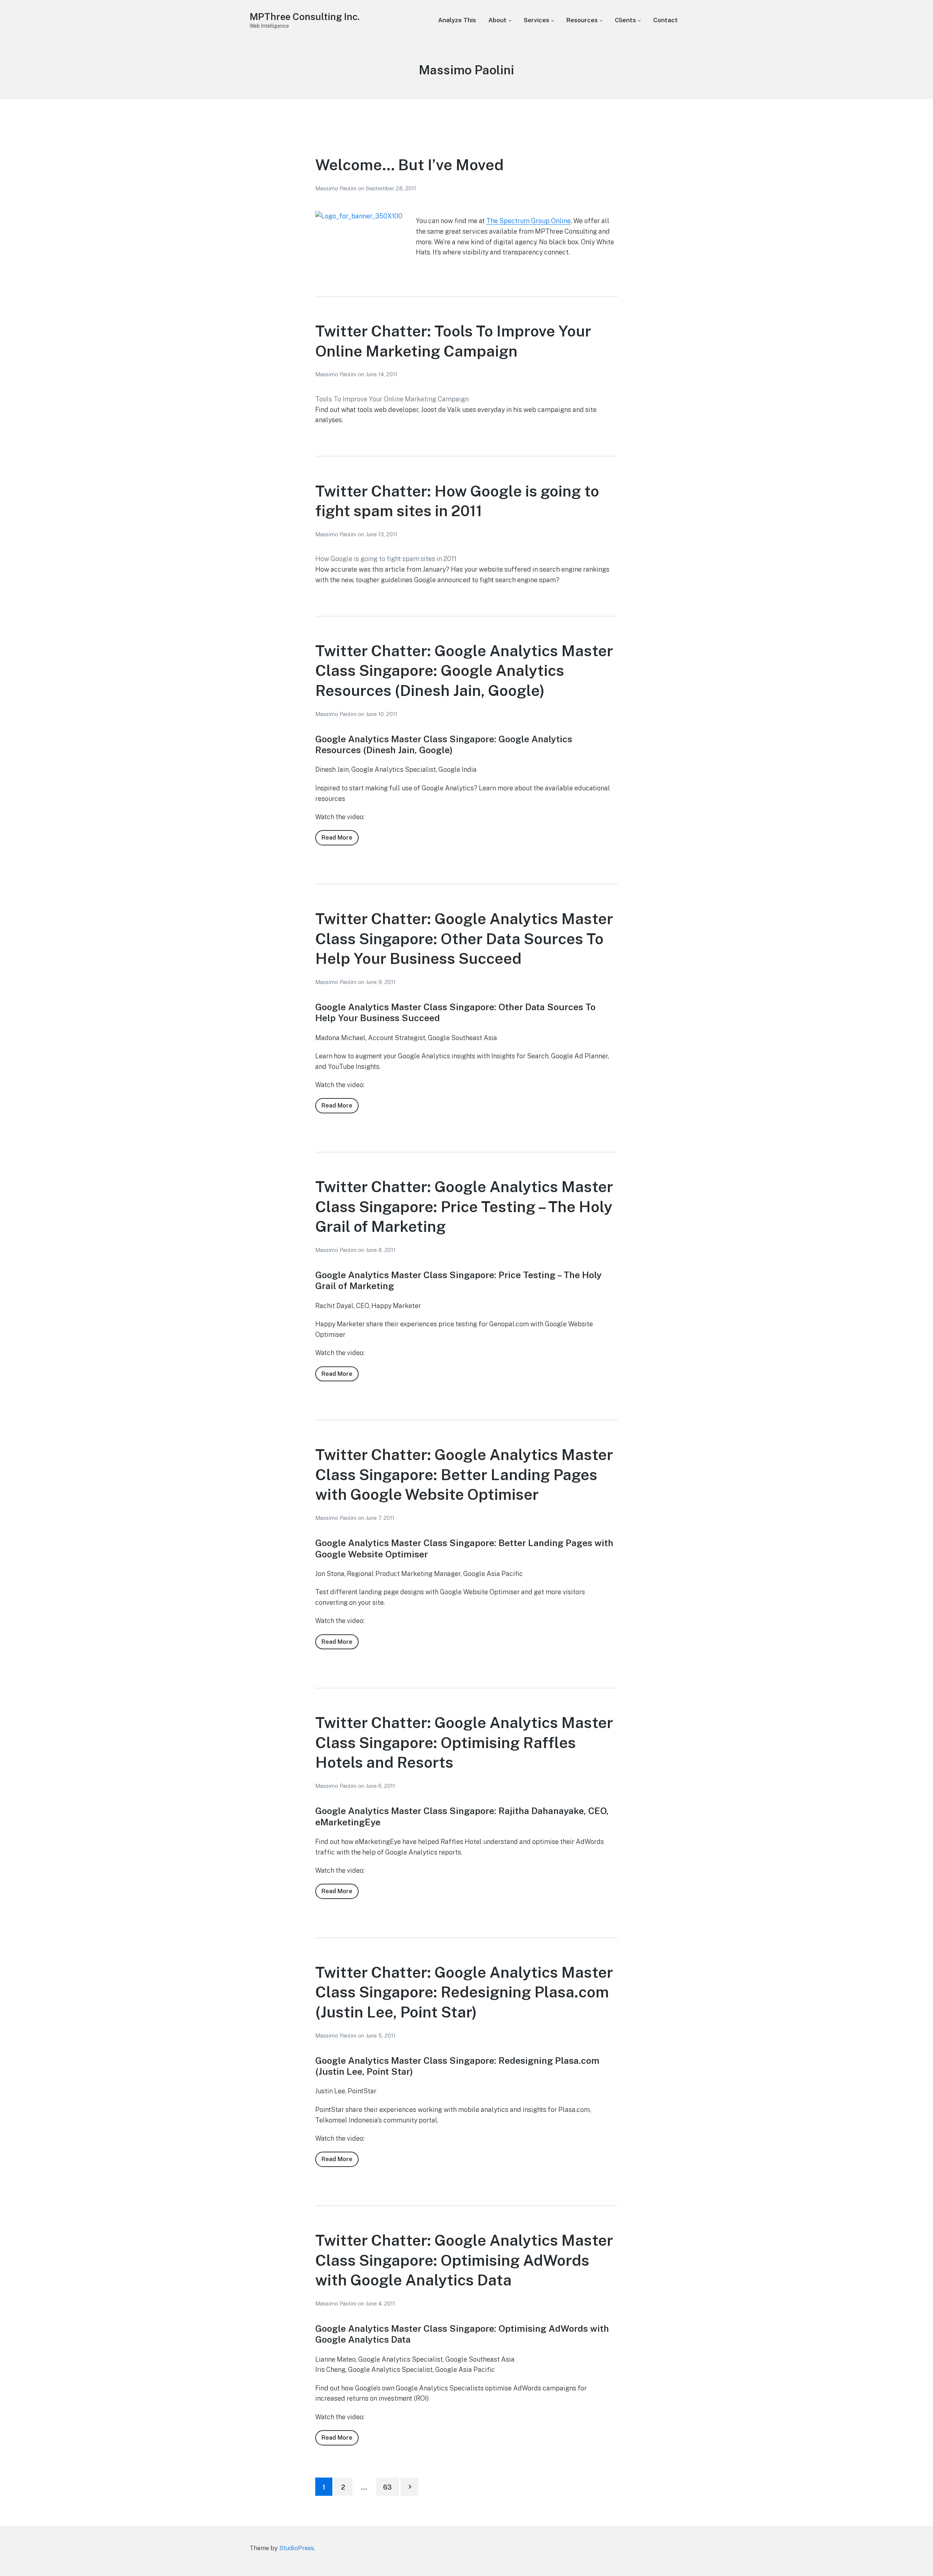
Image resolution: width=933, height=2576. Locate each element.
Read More (340, 840)
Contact (665, 20)
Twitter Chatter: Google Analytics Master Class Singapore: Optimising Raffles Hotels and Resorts (464, 1742)
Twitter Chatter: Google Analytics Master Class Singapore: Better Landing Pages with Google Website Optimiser (464, 1474)
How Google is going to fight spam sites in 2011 (386, 559)
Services (536, 20)
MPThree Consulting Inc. (305, 17)
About (497, 20)
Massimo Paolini (337, 188)
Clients (625, 20)
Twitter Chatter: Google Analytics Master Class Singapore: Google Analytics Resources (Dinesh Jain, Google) (464, 670)
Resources (582, 20)
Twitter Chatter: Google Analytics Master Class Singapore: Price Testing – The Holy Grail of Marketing (464, 1206)
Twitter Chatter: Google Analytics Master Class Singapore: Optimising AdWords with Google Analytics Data (464, 2260)
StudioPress (296, 2548)
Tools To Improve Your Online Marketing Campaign (392, 399)
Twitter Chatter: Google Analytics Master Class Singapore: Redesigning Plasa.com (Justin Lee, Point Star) (464, 1992)
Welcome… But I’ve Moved (409, 165)
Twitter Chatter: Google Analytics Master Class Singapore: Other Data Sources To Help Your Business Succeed (464, 938)
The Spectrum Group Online (528, 221)
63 (387, 2487)
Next (409, 2487)
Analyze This (457, 20)
